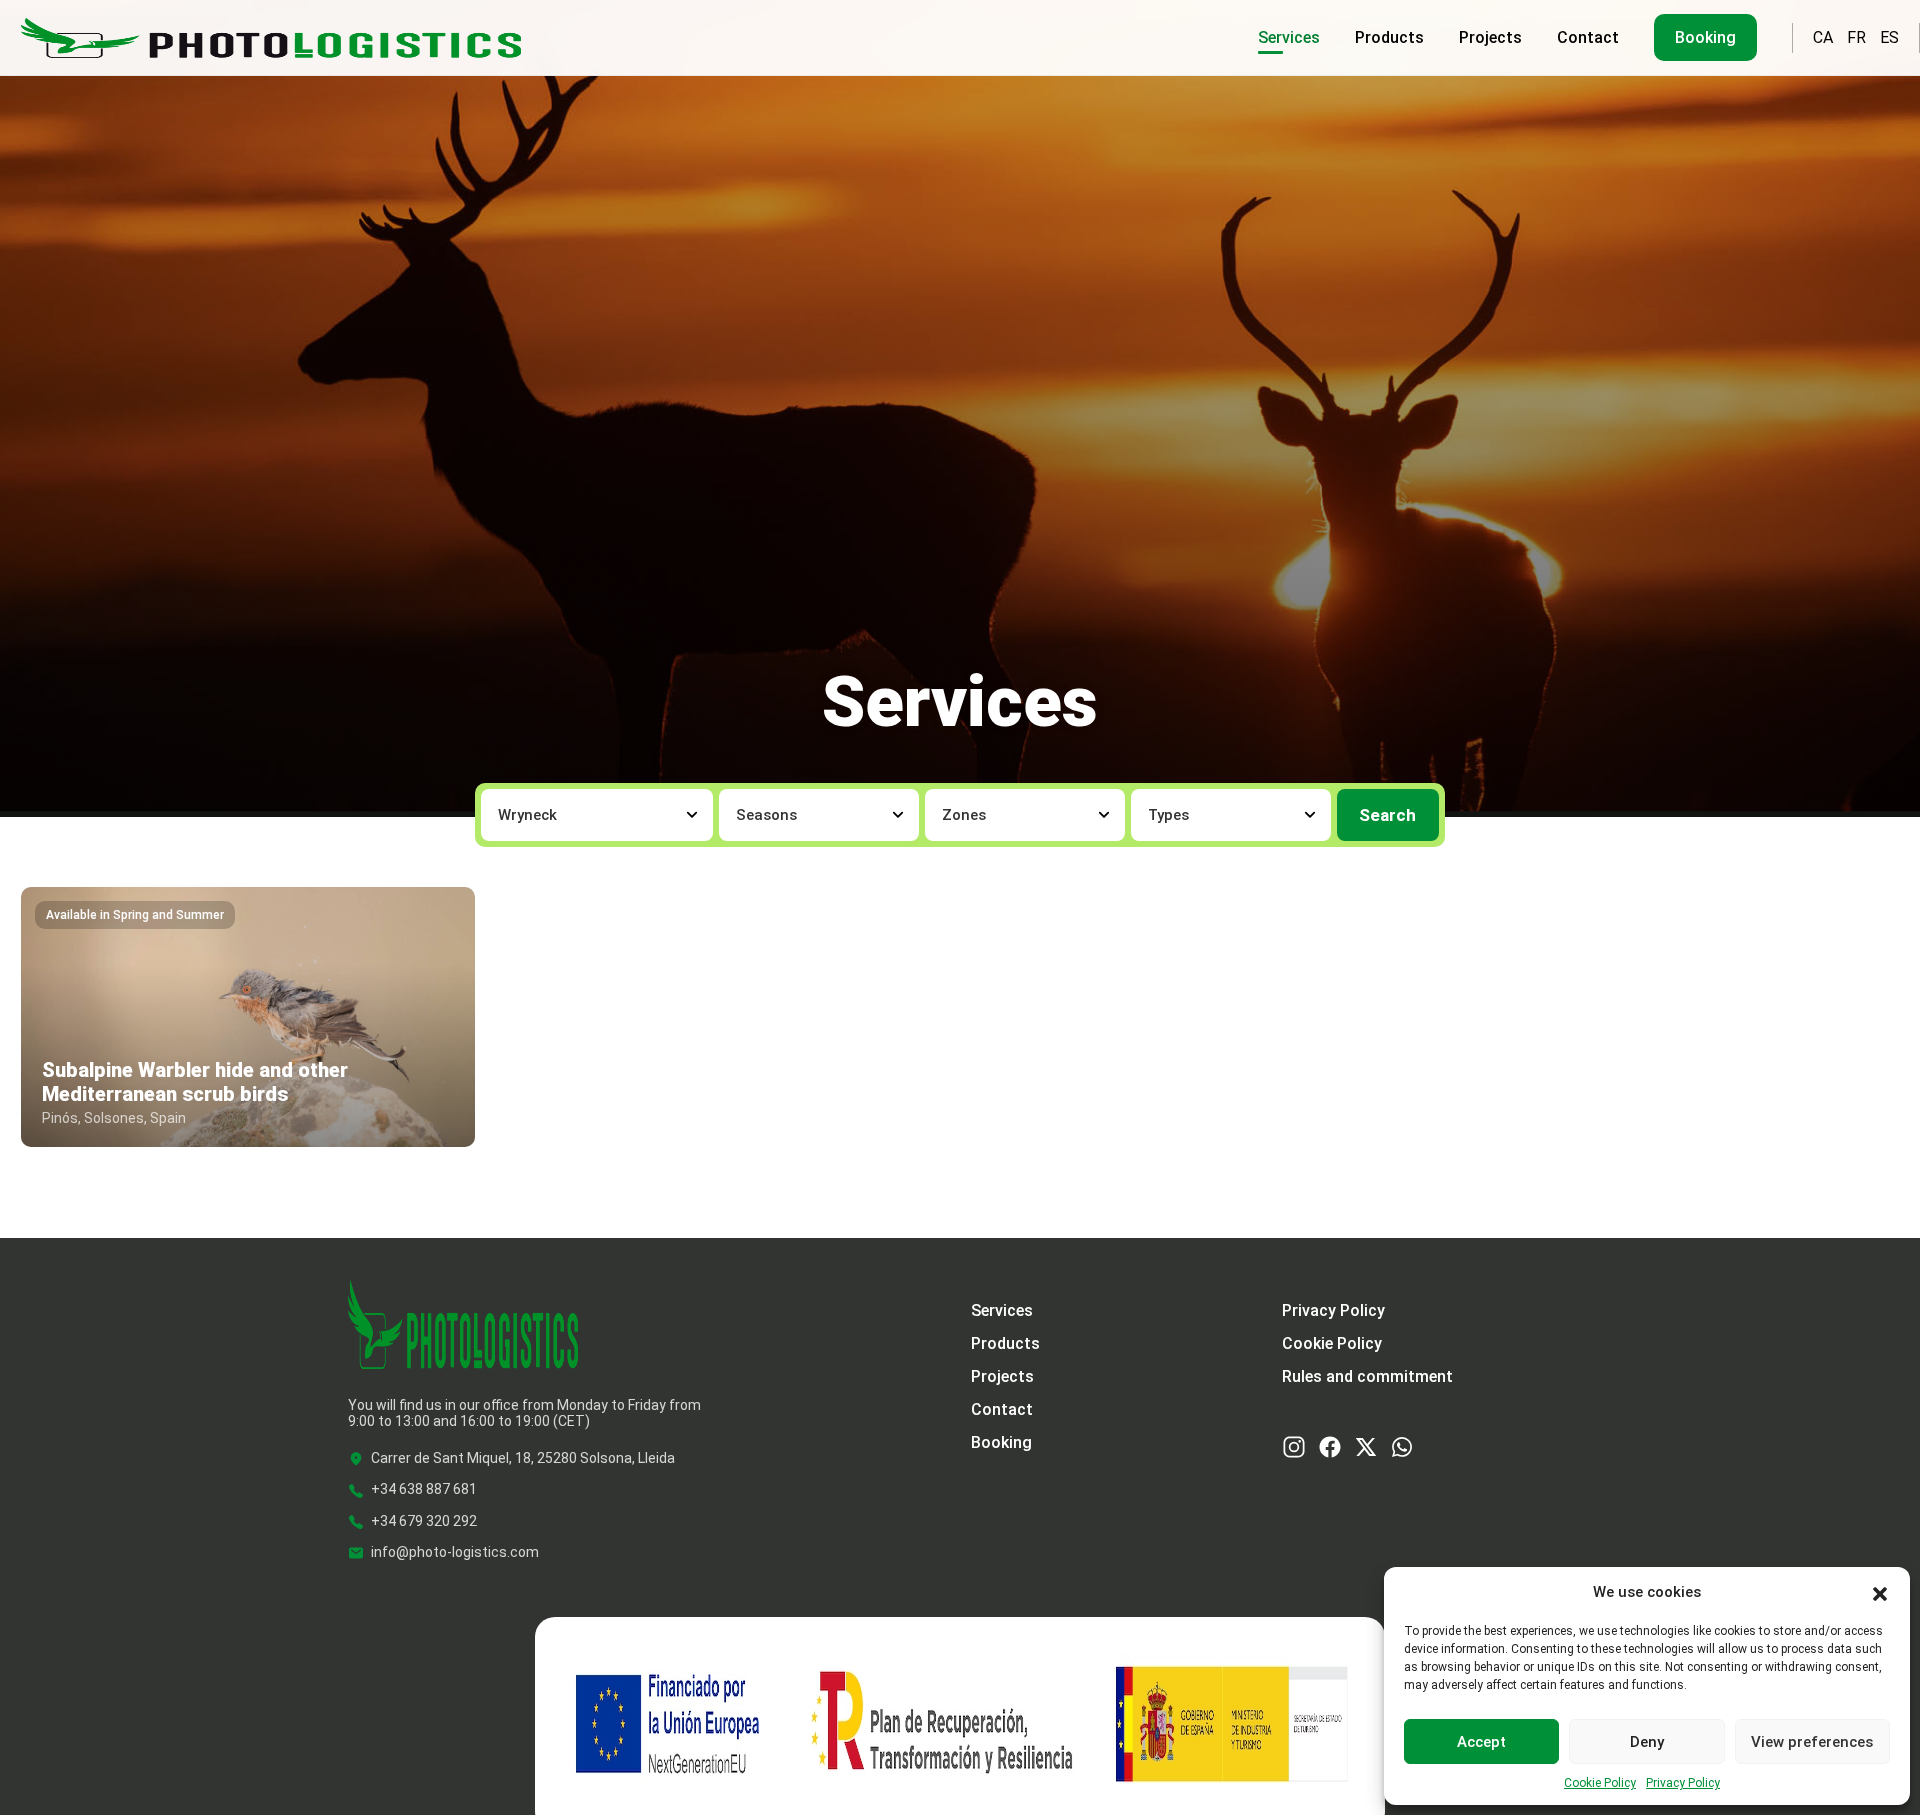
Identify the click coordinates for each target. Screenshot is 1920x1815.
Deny (1647, 1742)
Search (1387, 815)
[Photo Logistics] (271, 36)
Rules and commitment (1367, 1376)
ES (1889, 37)
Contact (1588, 37)
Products (1389, 37)
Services (1289, 37)
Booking (1705, 37)
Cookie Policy (1600, 1783)
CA (1823, 37)
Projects (1490, 37)
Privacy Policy (1683, 1783)
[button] (1880, 1592)
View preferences (1812, 1742)
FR (1856, 37)
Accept (1481, 1742)
